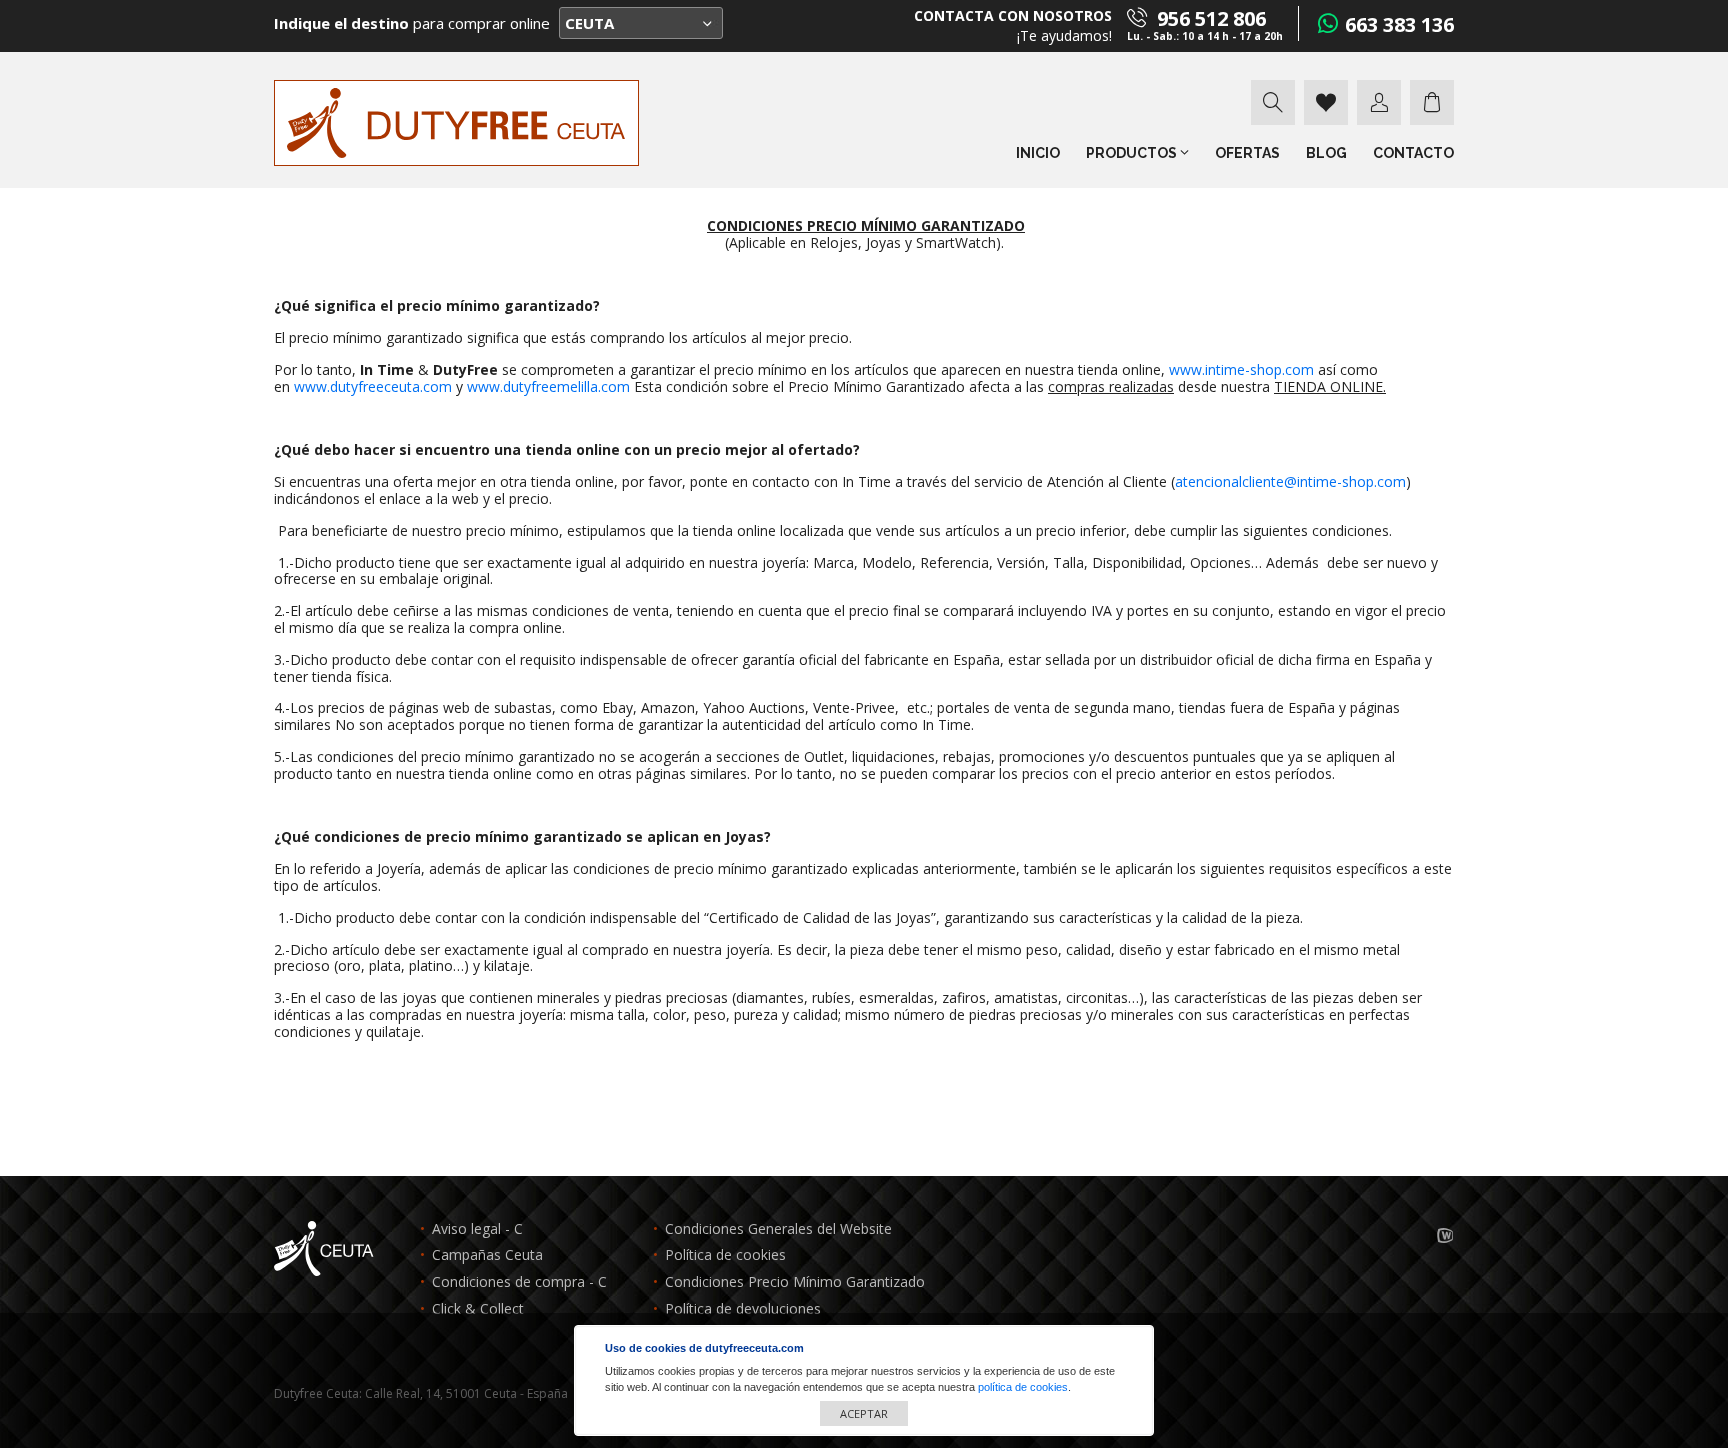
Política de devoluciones (743, 1309)
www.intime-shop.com (1241, 369)
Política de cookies (725, 1255)
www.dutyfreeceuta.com (373, 386)
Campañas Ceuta (487, 1255)
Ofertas (1247, 153)
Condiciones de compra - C (519, 1282)
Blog (1326, 153)
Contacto (1413, 153)
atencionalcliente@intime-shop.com (1290, 481)
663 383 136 (1399, 24)
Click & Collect (478, 1309)
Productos (1133, 153)
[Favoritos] (1326, 102)
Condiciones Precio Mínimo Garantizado (795, 1282)
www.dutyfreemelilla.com (548, 386)
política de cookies (1023, 1387)
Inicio (1038, 153)
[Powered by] (1445, 1236)
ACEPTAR (864, 1413)
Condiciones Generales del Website (778, 1229)
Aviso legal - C (477, 1229)
